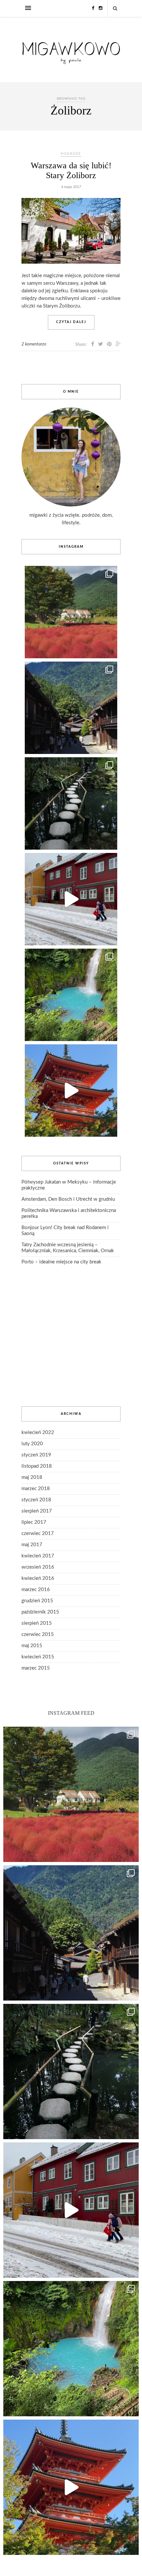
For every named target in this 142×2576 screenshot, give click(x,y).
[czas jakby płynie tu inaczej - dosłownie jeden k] (71, 803)
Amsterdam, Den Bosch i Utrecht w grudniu (68, 1199)
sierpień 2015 (37, 1623)
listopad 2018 (37, 1466)
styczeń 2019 (36, 1455)
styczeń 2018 (36, 1500)
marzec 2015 (36, 1668)
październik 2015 (40, 1612)
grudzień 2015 (37, 1601)
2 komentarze (34, 344)
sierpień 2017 (37, 1511)
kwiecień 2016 (38, 1578)
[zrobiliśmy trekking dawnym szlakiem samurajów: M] (71, 708)
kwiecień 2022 (38, 1433)
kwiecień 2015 (38, 1657)
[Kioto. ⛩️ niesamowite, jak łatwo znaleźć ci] (71, 1091)
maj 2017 (32, 1545)
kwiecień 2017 (38, 1556)
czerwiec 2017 (38, 1533)
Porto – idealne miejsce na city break (61, 1262)
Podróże (71, 154)
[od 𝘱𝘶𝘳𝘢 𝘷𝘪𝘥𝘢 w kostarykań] (71, 995)
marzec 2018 (36, 1489)
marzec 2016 (36, 1590)
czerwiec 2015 (38, 1634)
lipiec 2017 (34, 1522)
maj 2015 (32, 1646)
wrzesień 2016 (38, 1567)
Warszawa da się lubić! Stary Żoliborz (71, 170)
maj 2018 (32, 1477)
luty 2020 (32, 1444)
